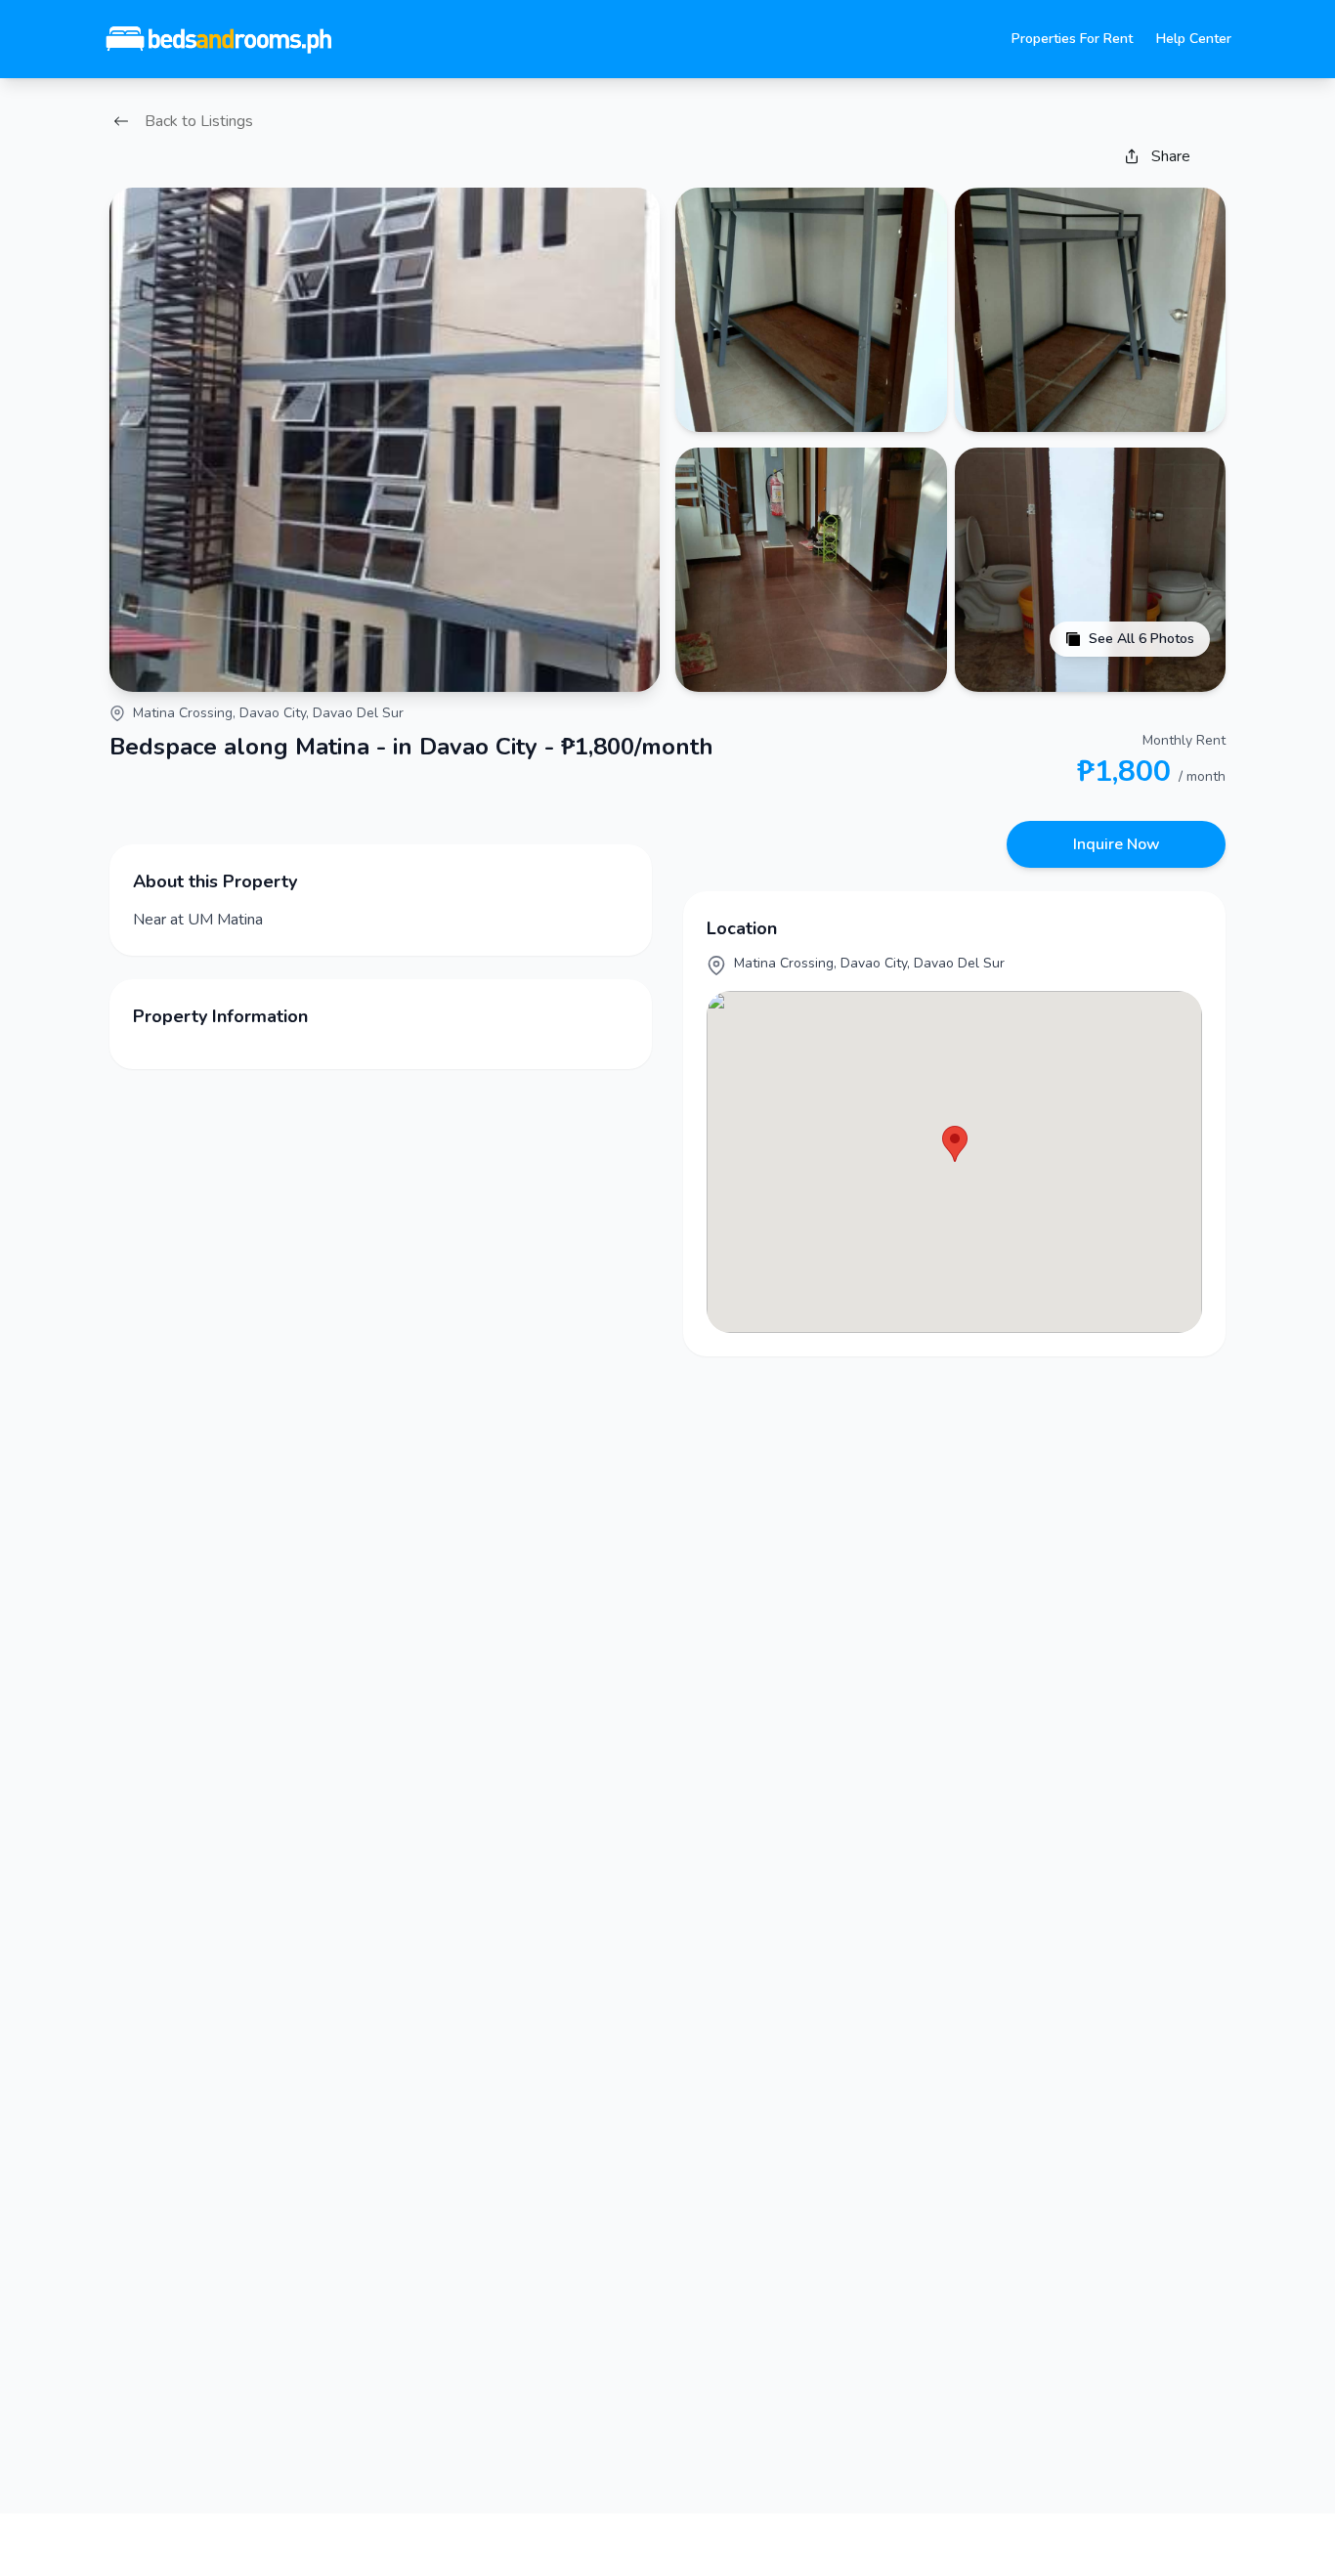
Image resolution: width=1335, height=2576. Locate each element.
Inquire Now (1117, 844)
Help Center (1194, 39)
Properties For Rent (1072, 39)
